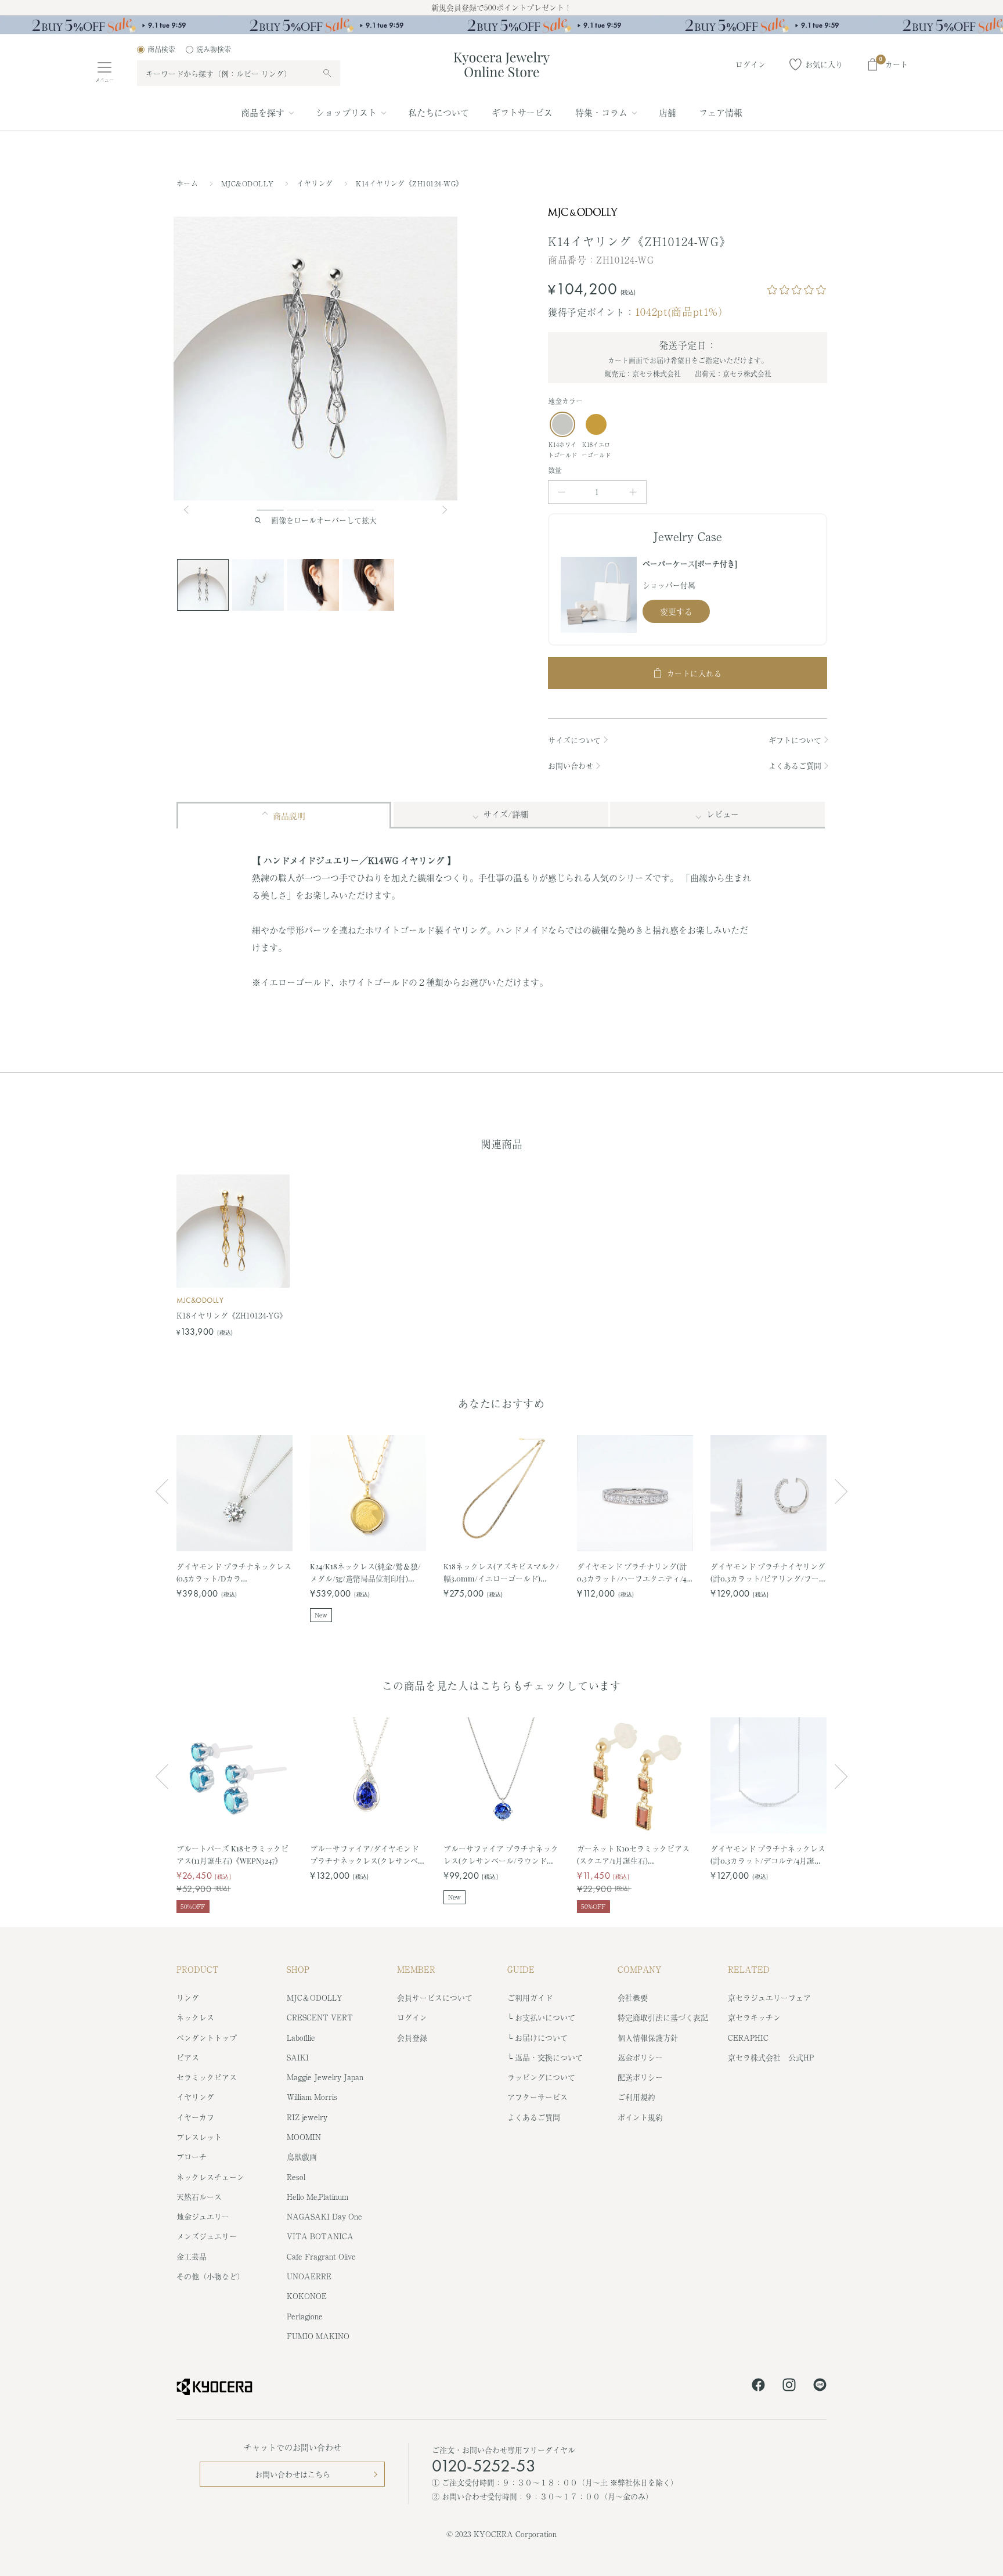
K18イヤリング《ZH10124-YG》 (232, 1315)
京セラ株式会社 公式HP (771, 2057)
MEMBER (416, 1969)
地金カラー (565, 401)
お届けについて (541, 2038)
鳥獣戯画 (302, 2157)
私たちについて (439, 112)
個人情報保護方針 (648, 2038)
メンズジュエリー (207, 2236)
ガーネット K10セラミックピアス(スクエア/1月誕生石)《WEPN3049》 (633, 1855)
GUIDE (521, 1969)
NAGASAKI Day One (324, 2216)
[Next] (446, 510)
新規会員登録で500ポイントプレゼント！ (501, 7)
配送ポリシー (640, 2077)
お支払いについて (545, 2017)
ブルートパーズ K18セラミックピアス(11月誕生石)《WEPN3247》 (232, 1854)
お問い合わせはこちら (293, 2474)
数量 (555, 470)
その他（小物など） (210, 2276)
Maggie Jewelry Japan (325, 2077)
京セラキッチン (754, 2017)
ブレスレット (199, 2137)
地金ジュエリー (203, 2216)
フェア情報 (721, 112)
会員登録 (412, 2038)
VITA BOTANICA (320, 2236)
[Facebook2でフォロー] (758, 2387)
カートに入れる (694, 673)
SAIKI (298, 2057)
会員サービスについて (435, 1997)
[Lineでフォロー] (820, 2387)
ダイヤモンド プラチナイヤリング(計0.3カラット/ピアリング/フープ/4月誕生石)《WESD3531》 (768, 1572)
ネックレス (195, 2017)
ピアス (188, 2057)
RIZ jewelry (307, 2117)
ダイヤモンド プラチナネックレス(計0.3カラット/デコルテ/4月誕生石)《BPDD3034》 (768, 1855)
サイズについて (574, 740)
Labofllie (301, 2038)
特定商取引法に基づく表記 (663, 2017)
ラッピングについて (541, 2077)
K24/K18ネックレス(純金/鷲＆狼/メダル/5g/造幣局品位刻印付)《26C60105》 (365, 1572)
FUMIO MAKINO (318, 2336)
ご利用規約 (636, 2097)
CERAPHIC (748, 2038)
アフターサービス (537, 2097)
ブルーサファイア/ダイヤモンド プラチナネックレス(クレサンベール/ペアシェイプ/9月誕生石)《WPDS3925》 (368, 1855)
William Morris (312, 2097)
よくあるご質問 (795, 765)
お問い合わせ (571, 765)
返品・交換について (549, 2057)
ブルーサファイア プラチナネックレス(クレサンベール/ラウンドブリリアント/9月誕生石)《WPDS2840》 (501, 1855)
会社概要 (633, 1997)
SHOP (298, 1969)
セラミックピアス (207, 2077)
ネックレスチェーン (210, 2177)
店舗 (668, 112)
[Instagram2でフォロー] (789, 2387)
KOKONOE (307, 2296)
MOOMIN (304, 2137)
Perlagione (305, 2316)
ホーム (187, 183)
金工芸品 (192, 2256)
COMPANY (640, 1969)
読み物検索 (214, 49)
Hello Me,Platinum (318, 2197)
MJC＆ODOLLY (315, 1997)
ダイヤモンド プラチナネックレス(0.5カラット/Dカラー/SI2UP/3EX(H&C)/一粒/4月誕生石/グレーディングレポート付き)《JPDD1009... (234, 1572)
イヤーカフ (195, 2117)
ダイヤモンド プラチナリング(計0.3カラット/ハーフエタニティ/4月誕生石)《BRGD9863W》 (632, 1572)
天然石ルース (199, 2197)
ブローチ (192, 2157)
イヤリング (316, 183)
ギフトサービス (522, 112)
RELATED (749, 1969)
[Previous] (191, 510)
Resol (296, 2177)
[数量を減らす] (562, 492)
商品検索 (161, 49)
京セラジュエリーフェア (769, 1997)
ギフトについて (795, 740)
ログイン (412, 2017)
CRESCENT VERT (320, 2017)
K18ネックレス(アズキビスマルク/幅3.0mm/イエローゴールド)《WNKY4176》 (501, 1572)
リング (188, 1997)
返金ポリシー (640, 2057)
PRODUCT (198, 1969)
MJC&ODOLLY (249, 183)
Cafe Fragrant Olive (321, 2256)
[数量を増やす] (633, 492)
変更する (676, 611)
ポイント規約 (640, 2117)
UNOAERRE (309, 2276)
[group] (501, 25)
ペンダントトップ (207, 2038)
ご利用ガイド (530, 1997)
